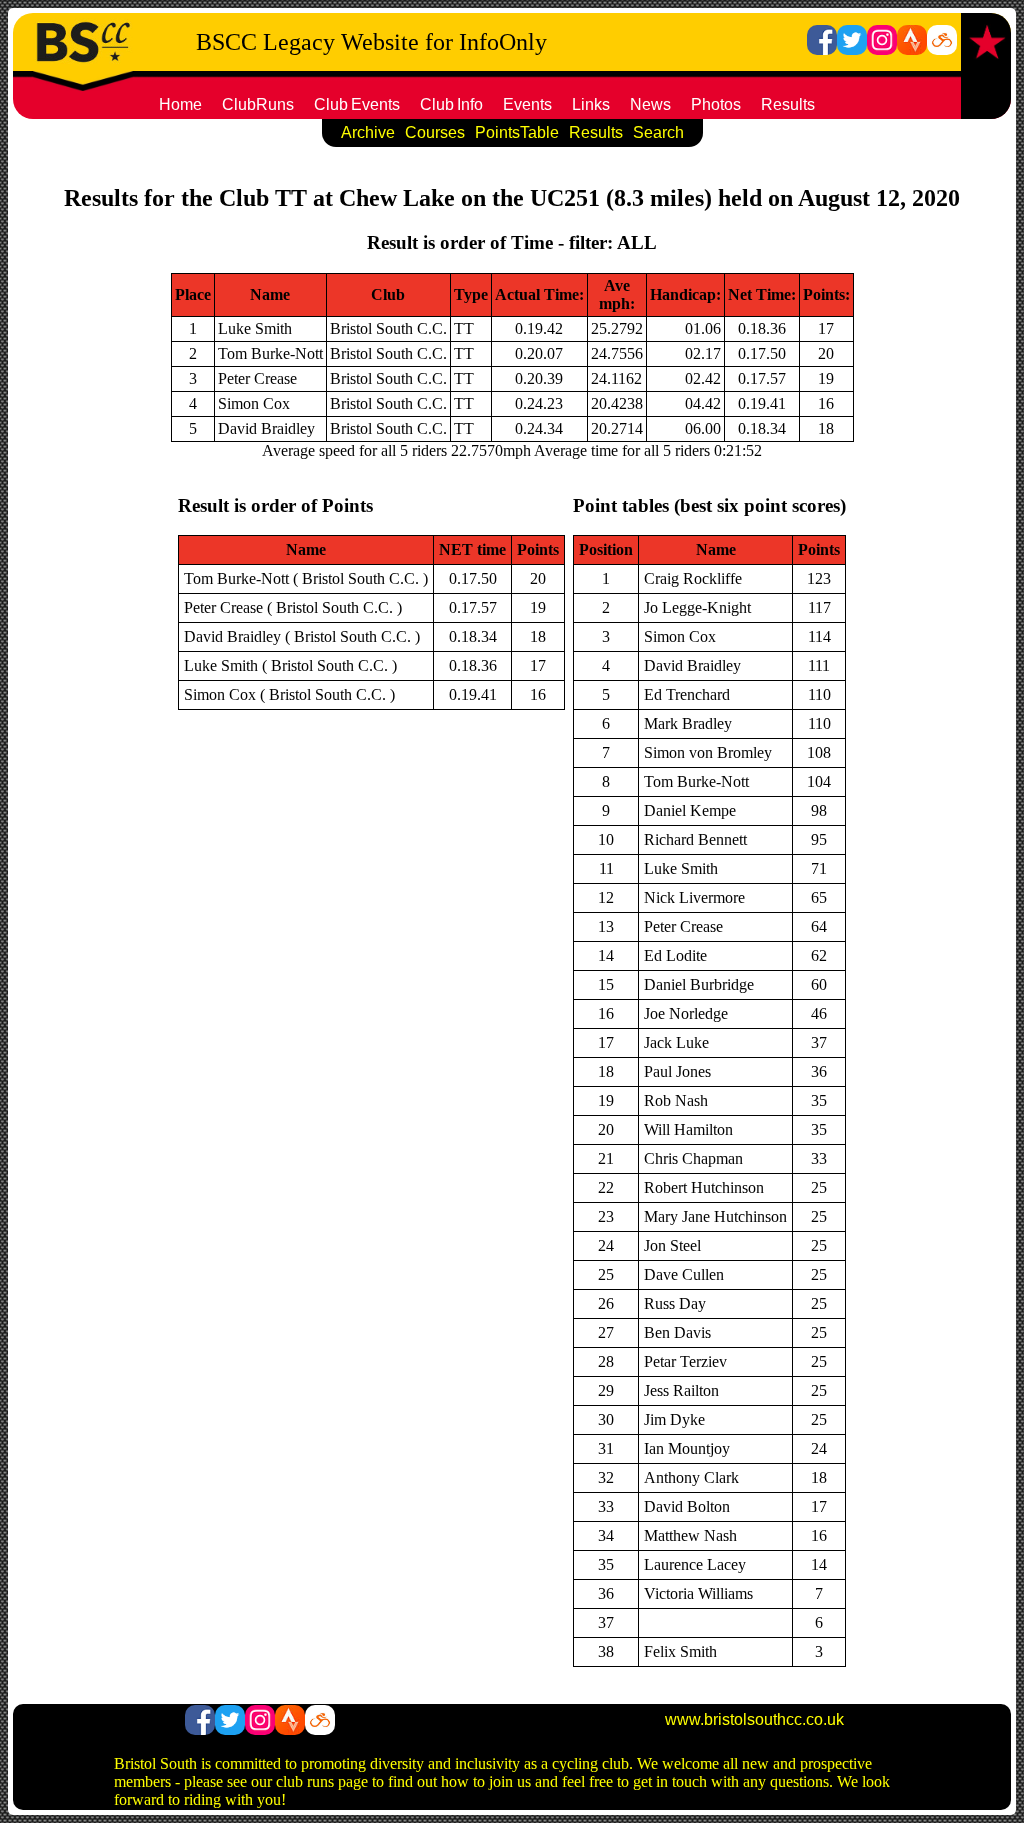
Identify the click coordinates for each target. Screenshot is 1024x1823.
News (650, 104)
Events (527, 104)
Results (788, 104)
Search (658, 132)
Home (180, 104)
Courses (435, 132)
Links (591, 104)
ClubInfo (451, 104)
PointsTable (517, 132)
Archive (368, 132)
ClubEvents (357, 104)
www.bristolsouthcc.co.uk (754, 1719)
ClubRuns (258, 104)
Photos (716, 104)
